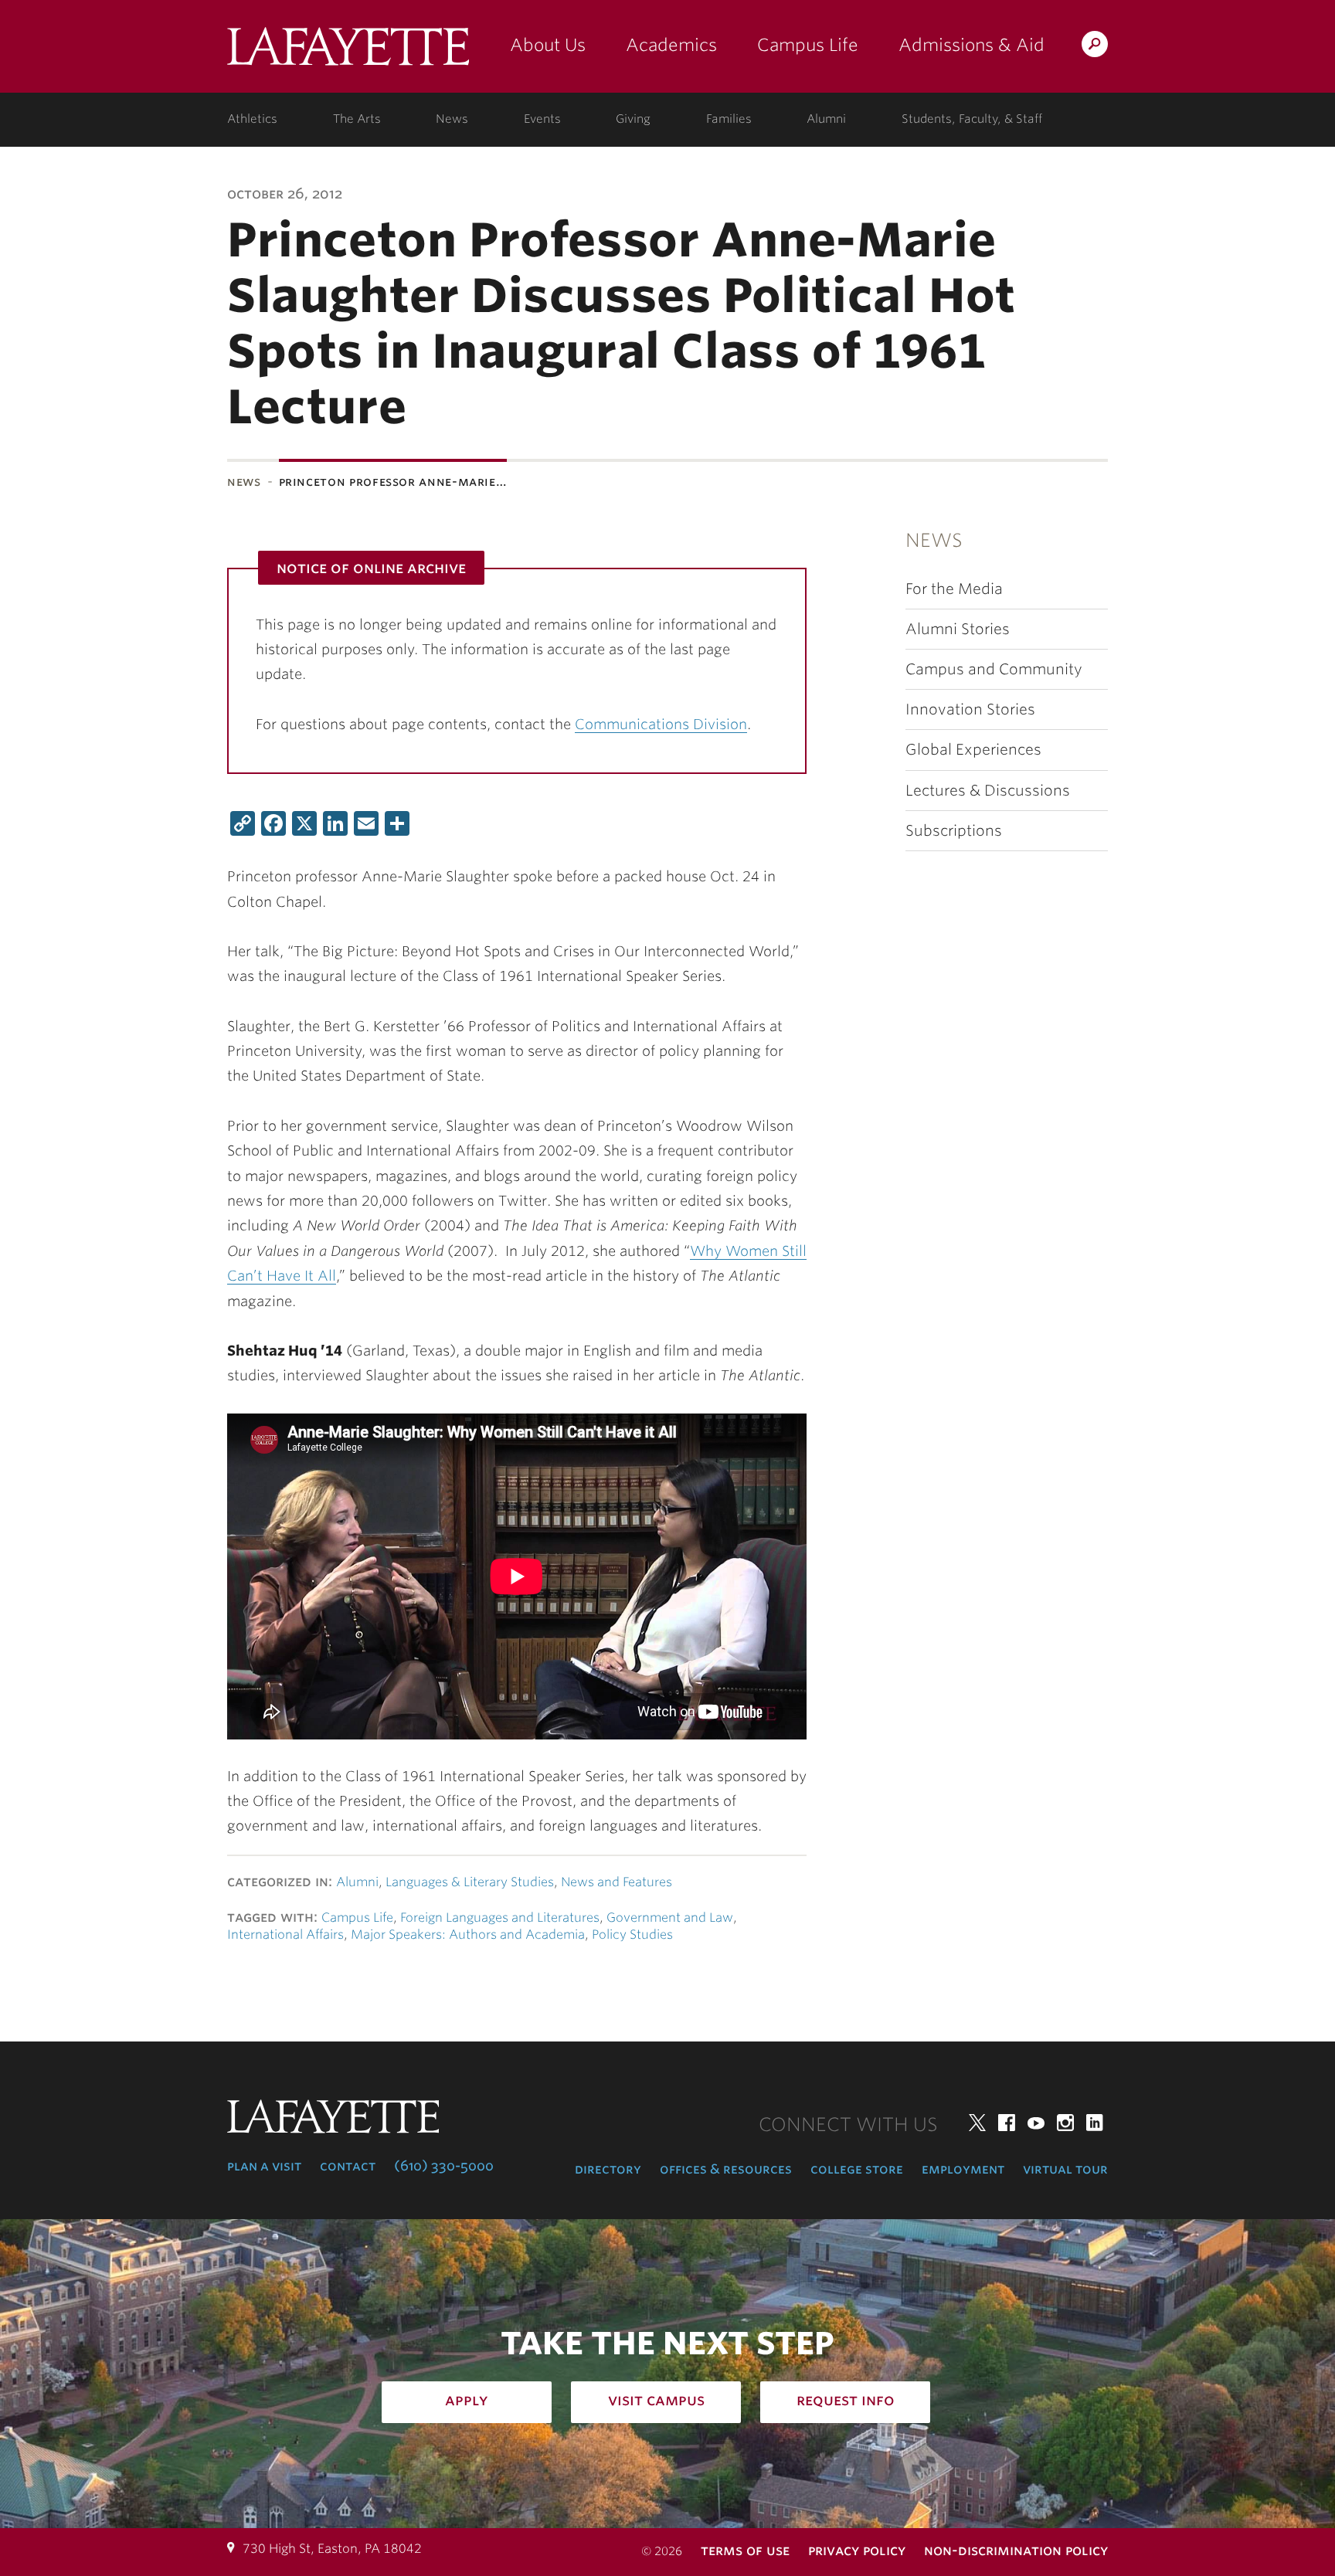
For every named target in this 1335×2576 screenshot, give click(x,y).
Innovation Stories (970, 709)
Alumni (826, 119)
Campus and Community (994, 669)
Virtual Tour (1065, 2169)
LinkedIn (1095, 2123)
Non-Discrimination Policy (1016, 2550)
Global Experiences (973, 750)
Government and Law (670, 1918)
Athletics (252, 119)
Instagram (1065, 2123)
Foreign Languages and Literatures (500, 1918)
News (452, 119)
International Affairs (285, 1935)
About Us (548, 45)
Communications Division (661, 724)
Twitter (977, 2123)
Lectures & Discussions (988, 791)
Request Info (846, 2400)
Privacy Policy (857, 2550)
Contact (348, 2166)
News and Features (617, 1882)
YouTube (1036, 2123)
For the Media (954, 589)
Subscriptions (954, 831)
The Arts (357, 119)
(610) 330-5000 (444, 2166)
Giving (633, 119)
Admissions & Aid (972, 45)
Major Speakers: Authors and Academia (468, 1935)
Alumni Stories (958, 629)
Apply (467, 2400)
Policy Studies (632, 1935)
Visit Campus (656, 2400)
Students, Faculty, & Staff (972, 119)
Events (542, 119)
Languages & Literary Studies (470, 1882)
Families (729, 119)
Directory (608, 2169)
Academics (671, 45)
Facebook (1007, 2123)
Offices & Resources (726, 2169)
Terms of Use (745, 2550)
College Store (857, 2169)
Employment (963, 2169)
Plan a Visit (264, 2166)
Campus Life (808, 45)
